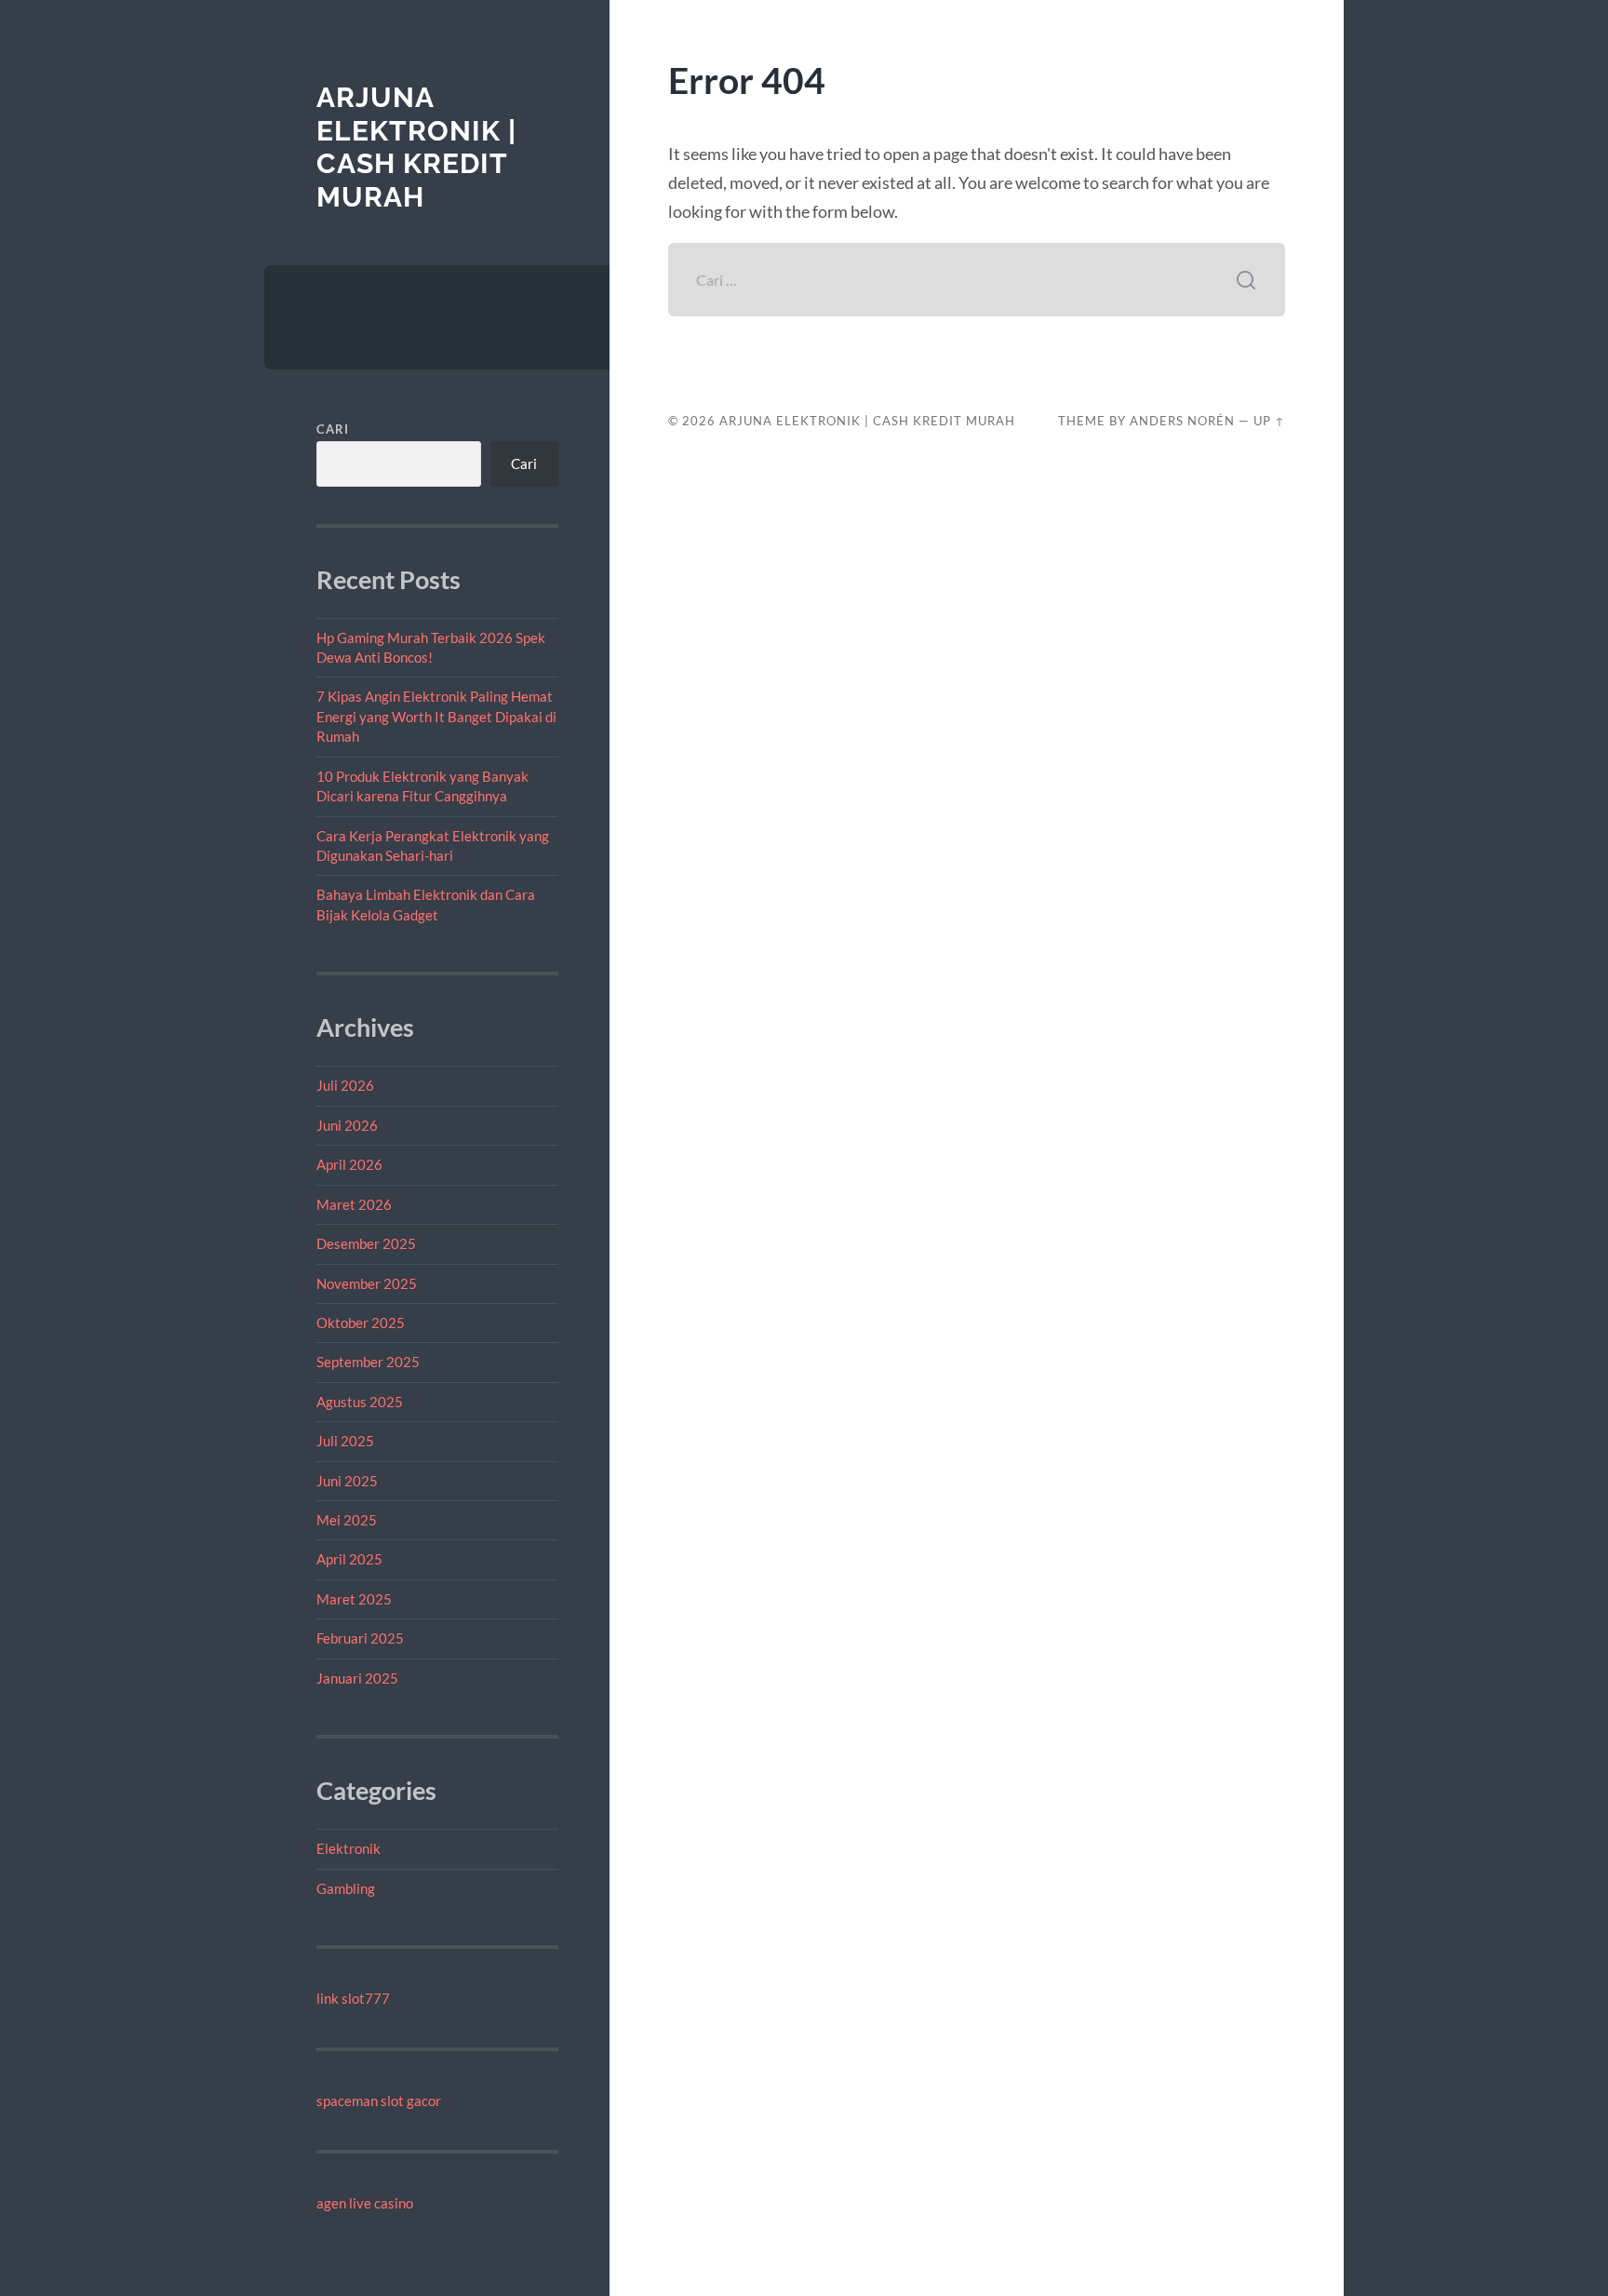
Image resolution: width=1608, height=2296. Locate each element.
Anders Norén (1182, 421)
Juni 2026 (347, 1125)
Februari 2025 (360, 1638)
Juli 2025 (345, 1441)
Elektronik (348, 1848)
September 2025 (368, 1362)
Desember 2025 (366, 1243)
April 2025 (349, 1559)
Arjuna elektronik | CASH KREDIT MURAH (416, 147)
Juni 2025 (347, 1481)
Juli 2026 (345, 1085)
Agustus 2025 (360, 1402)
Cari (333, 429)
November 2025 (367, 1283)
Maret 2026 (354, 1204)
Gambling (346, 1888)
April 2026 (349, 1164)
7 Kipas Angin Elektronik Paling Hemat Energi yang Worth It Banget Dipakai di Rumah (436, 716)
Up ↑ (1269, 421)
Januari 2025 (357, 1678)
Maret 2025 (354, 1599)
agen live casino (365, 2203)
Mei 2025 (347, 1520)
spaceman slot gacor (379, 2101)
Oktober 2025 (361, 1323)
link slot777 (353, 1998)
